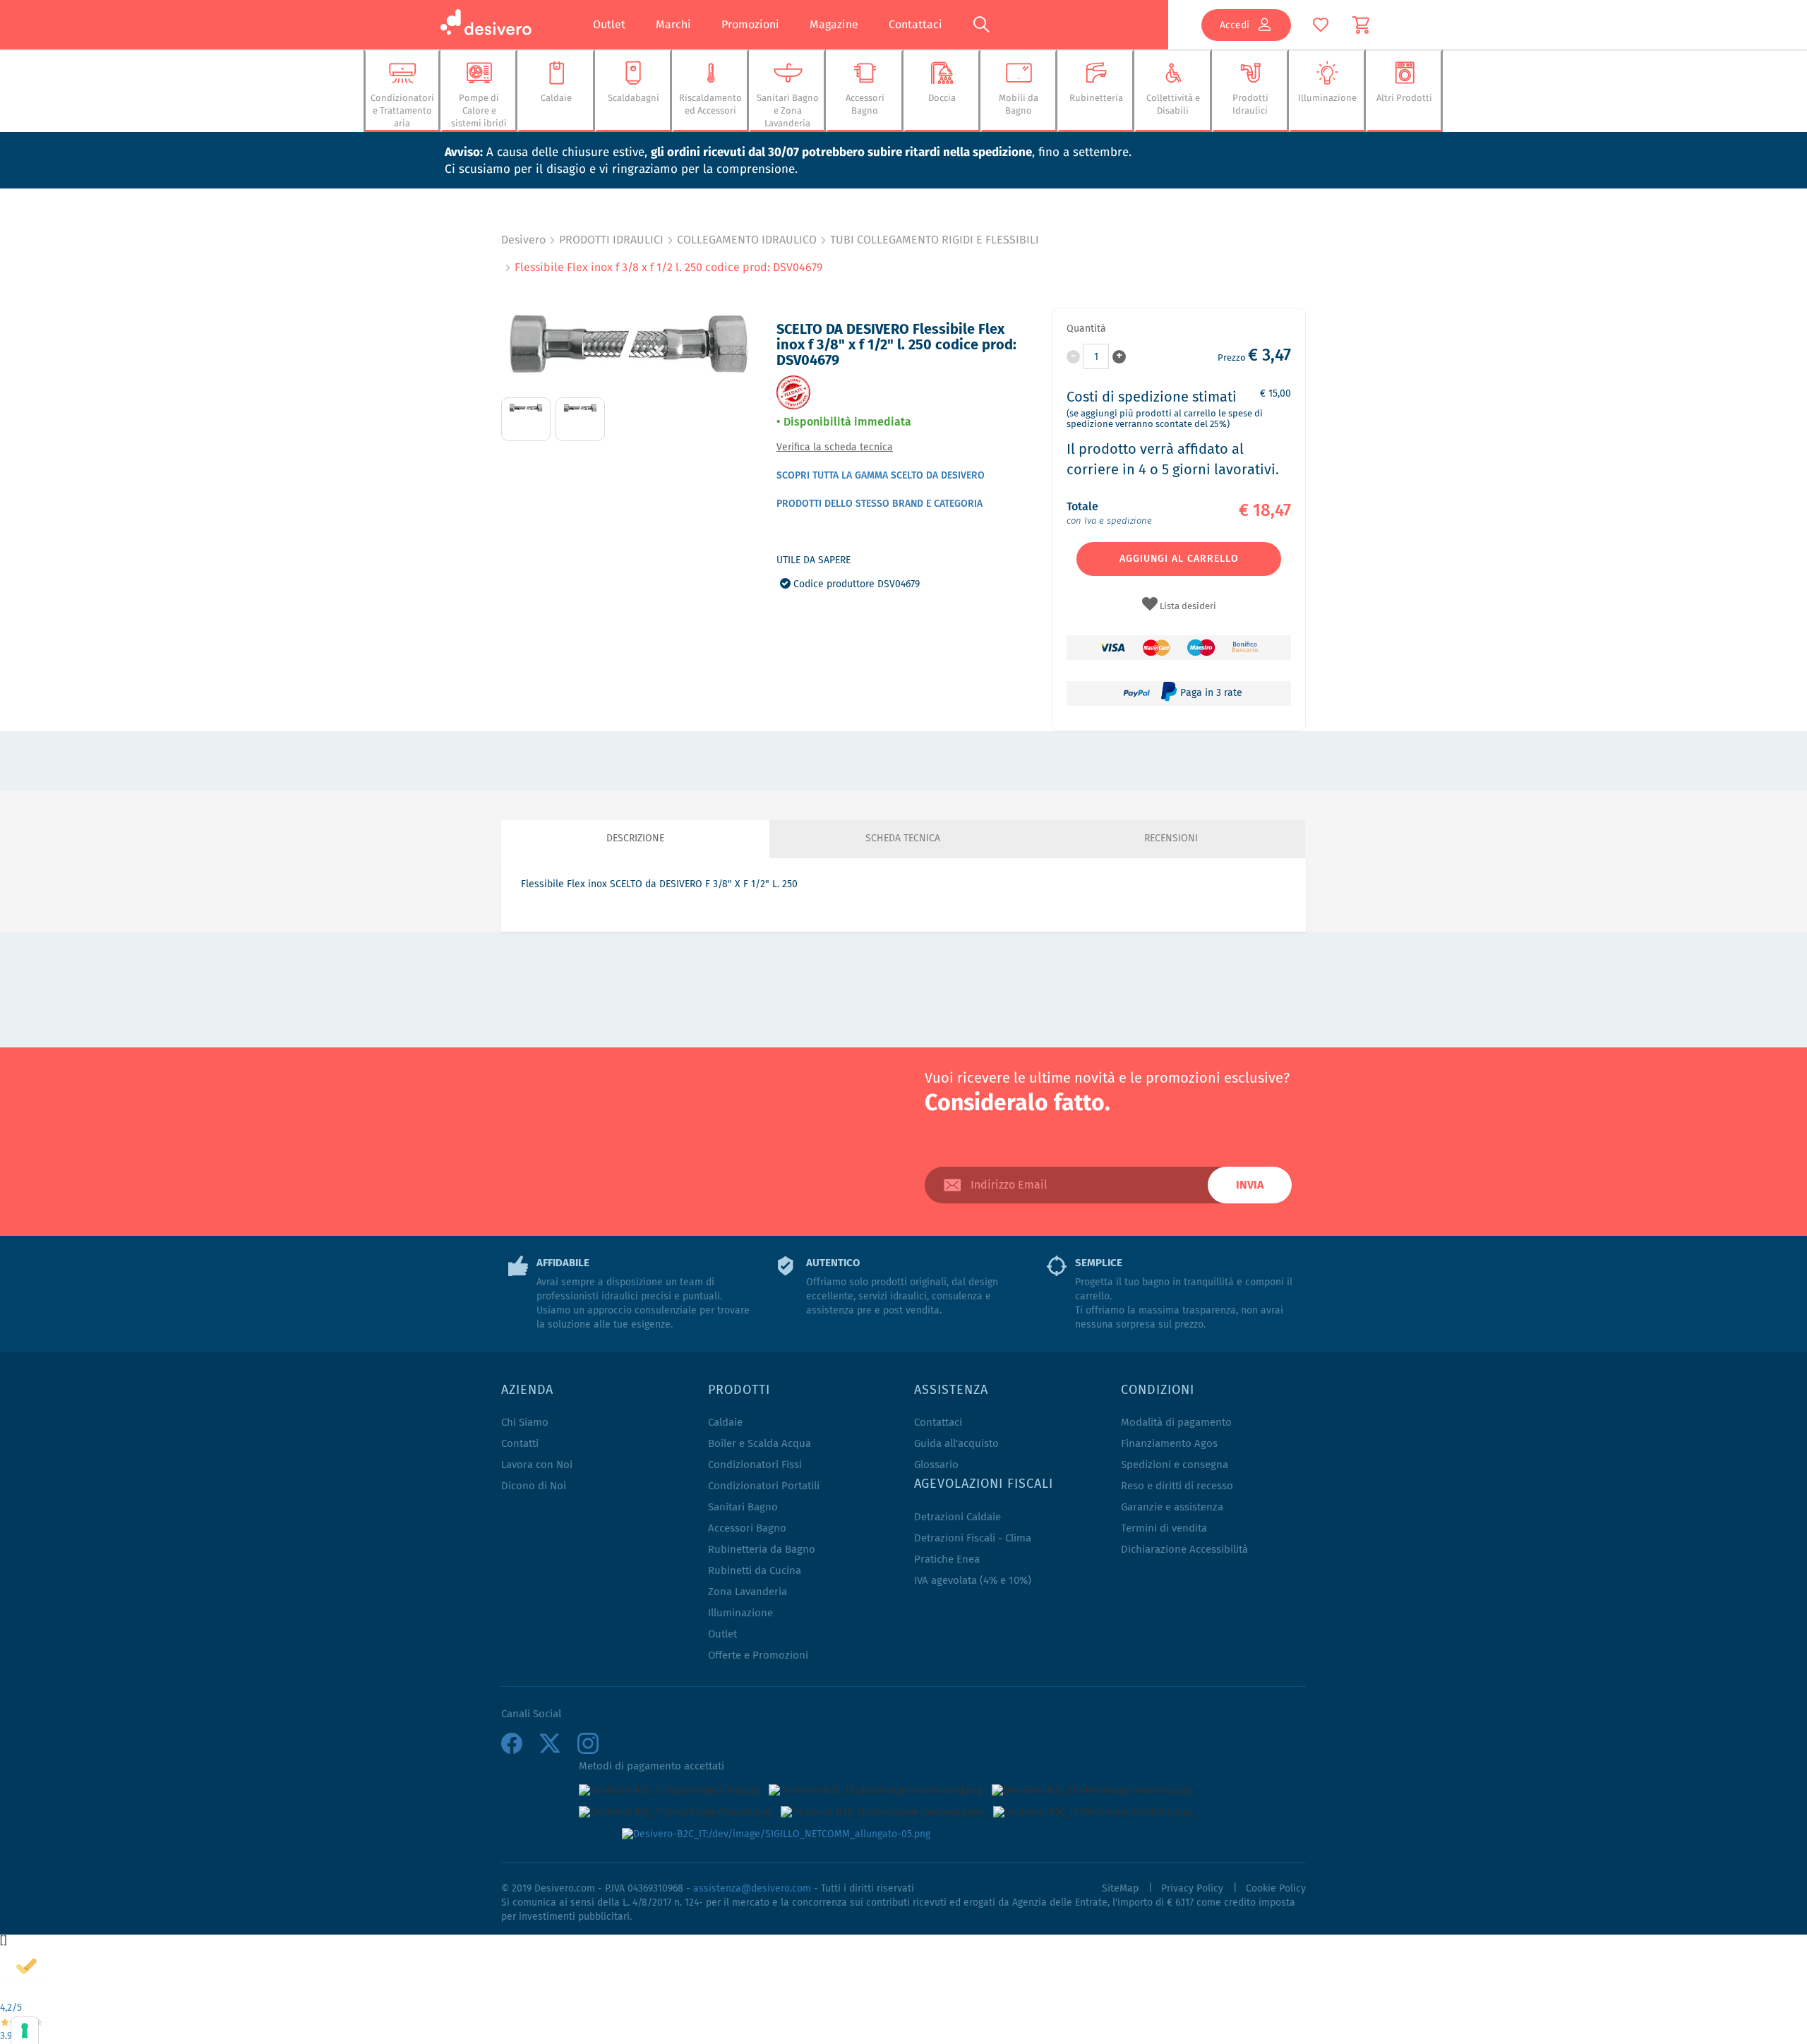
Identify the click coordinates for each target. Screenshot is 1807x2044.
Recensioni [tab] (1171, 838)
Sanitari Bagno (743, 1507)
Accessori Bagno (747, 1528)
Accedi (1235, 25)
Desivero (523, 240)
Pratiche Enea (947, 1559)
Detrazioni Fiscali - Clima (973, 1538)
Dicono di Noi (534, 1486)
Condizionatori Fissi (755, 1465)
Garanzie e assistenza (1172, 1507)
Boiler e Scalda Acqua (760, 1444)
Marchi (673, 24)
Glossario (936, 1465)
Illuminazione (740, 1613)
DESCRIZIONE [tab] (635, 838)
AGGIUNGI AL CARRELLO (1179, 559)
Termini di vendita (1164, 1528)
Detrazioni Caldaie (957, 1517)
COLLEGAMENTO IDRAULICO (747, 240)
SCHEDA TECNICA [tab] (903, 838)
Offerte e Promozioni (758, 1655)
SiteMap (1120, 1889)
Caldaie (725, 1423)
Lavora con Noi (537, 1465)
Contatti (520, 1444)
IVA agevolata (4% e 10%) (973, 1581)
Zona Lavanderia (748, 1592)
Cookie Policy (1276, 1889)
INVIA (1250, 1185)
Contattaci (915, 24)
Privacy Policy (1192, 1889)
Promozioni (750, 24)
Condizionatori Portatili (764, 1486)
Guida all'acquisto (956, 1444)
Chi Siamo (525, 1423)
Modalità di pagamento (1176, 1423)
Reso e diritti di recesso (1177, 1486)
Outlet (609, 24)
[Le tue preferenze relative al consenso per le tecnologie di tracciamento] (25, 2031)
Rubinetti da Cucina (755, 1571)
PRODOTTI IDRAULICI (611, 240)
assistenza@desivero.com (752, 1889)
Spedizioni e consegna (1175, 1465)
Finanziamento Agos (1169, 1444)
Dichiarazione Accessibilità (1184, 1550)
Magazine (834, 24)
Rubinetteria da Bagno (762, 1550)
